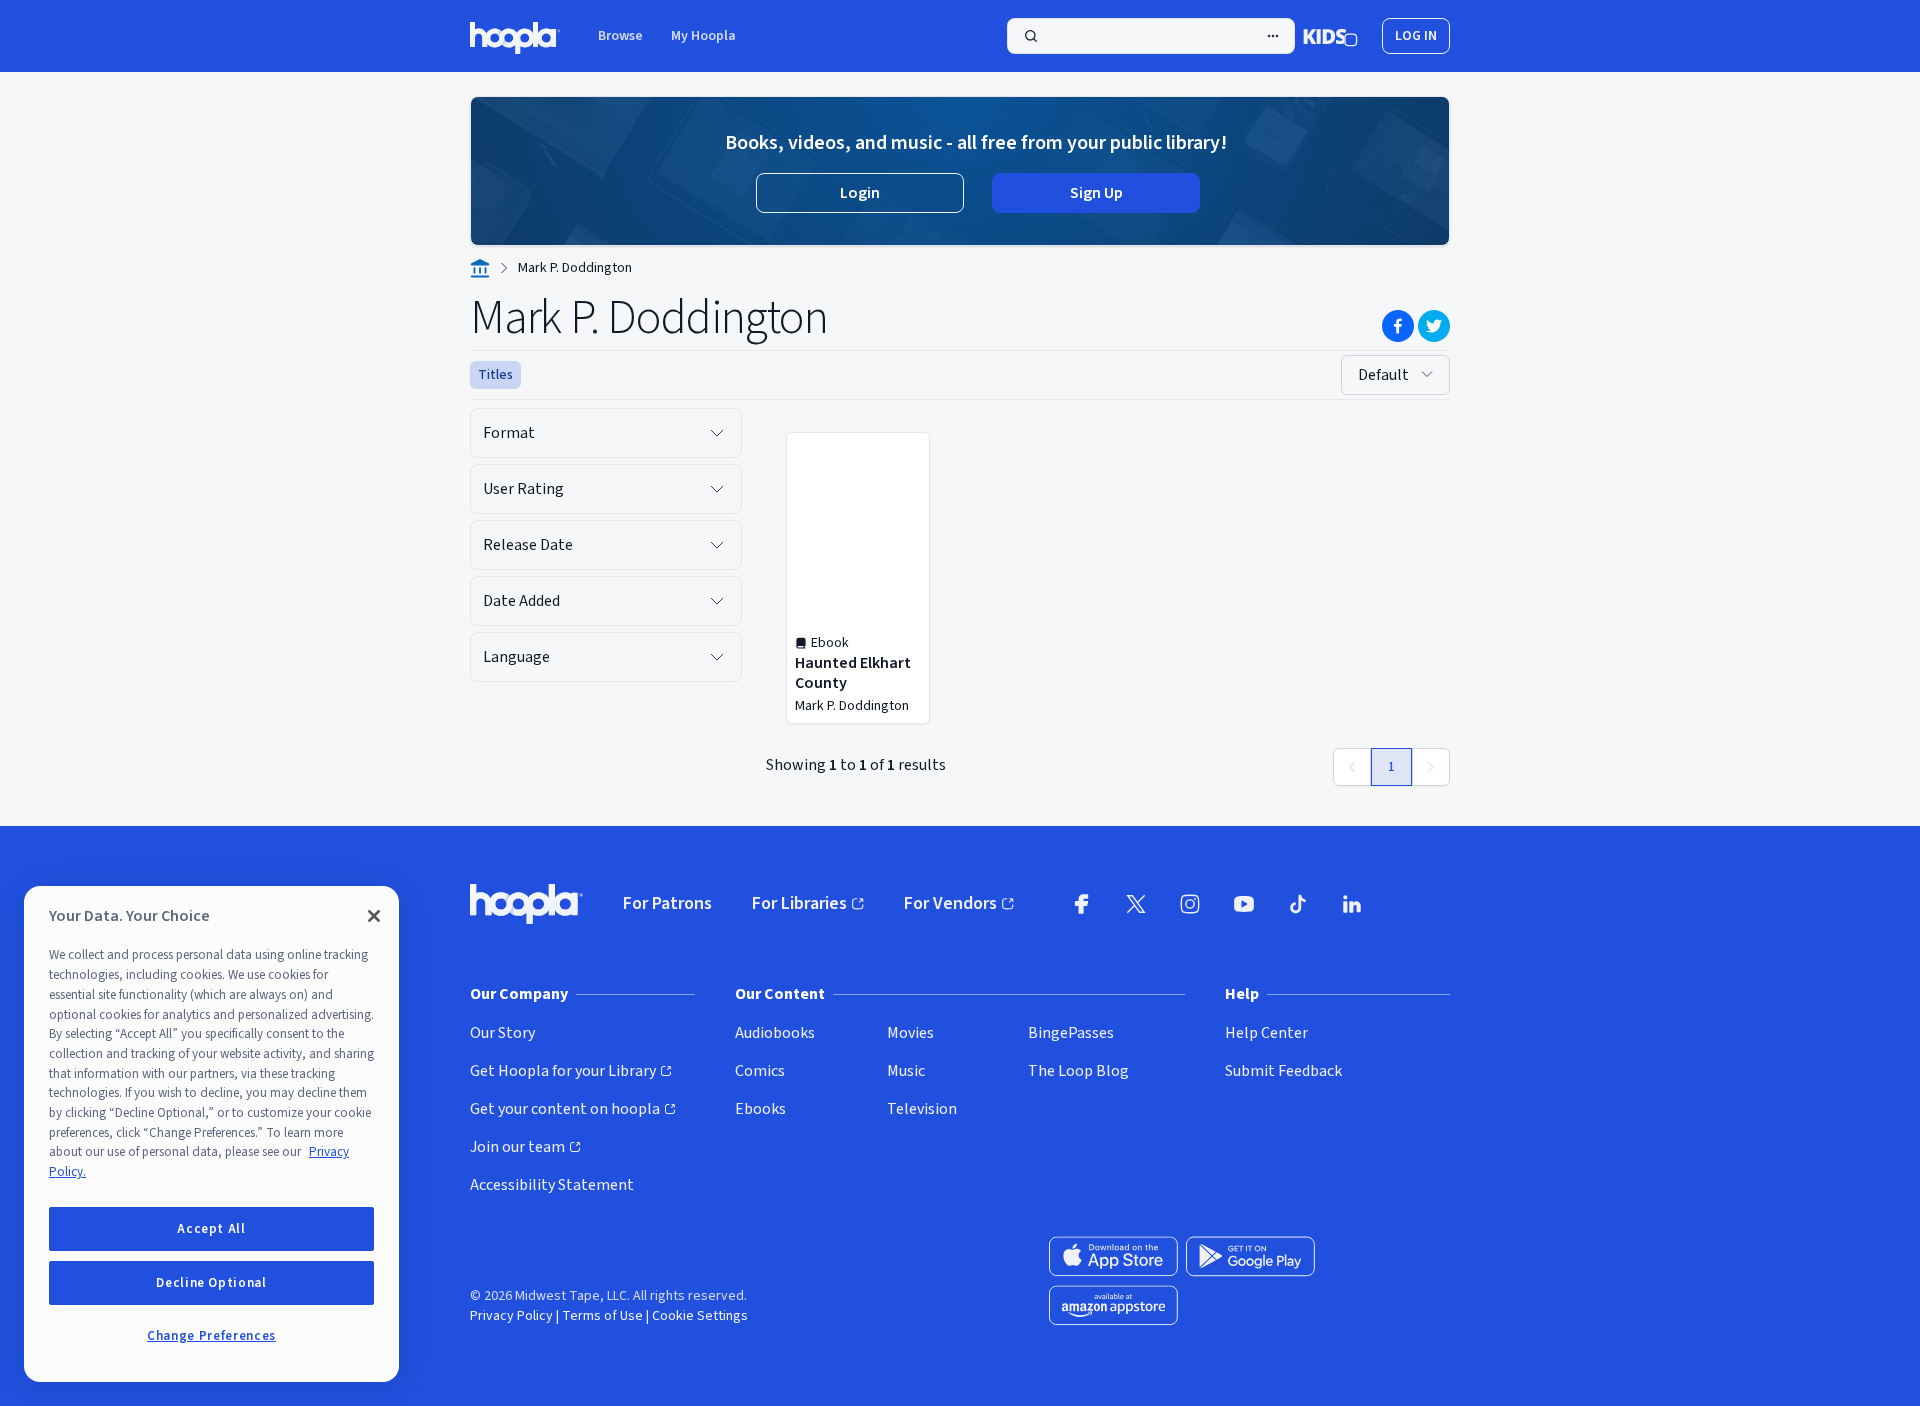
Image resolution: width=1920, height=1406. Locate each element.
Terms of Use (602, 1316)
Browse (620, 36)
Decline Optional (211, 1283)
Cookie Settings (700, 1316)
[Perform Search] (1151, 36)
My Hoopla (703, 36)
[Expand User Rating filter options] (717, 489)
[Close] (374, 916)
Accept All (211, 1229)
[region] (211, 1134)
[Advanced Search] (1273, 36)
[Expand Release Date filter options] (717, 545)
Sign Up (1096, 193)
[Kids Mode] (1330, 36)
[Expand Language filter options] (717, 657)
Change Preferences (211, 1336)
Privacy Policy (511, 1316)
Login (860, 193)
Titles (495, 375)
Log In (1416, 36)
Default (1383, 375)
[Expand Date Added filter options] (717, 601)
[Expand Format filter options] (717, 433)
